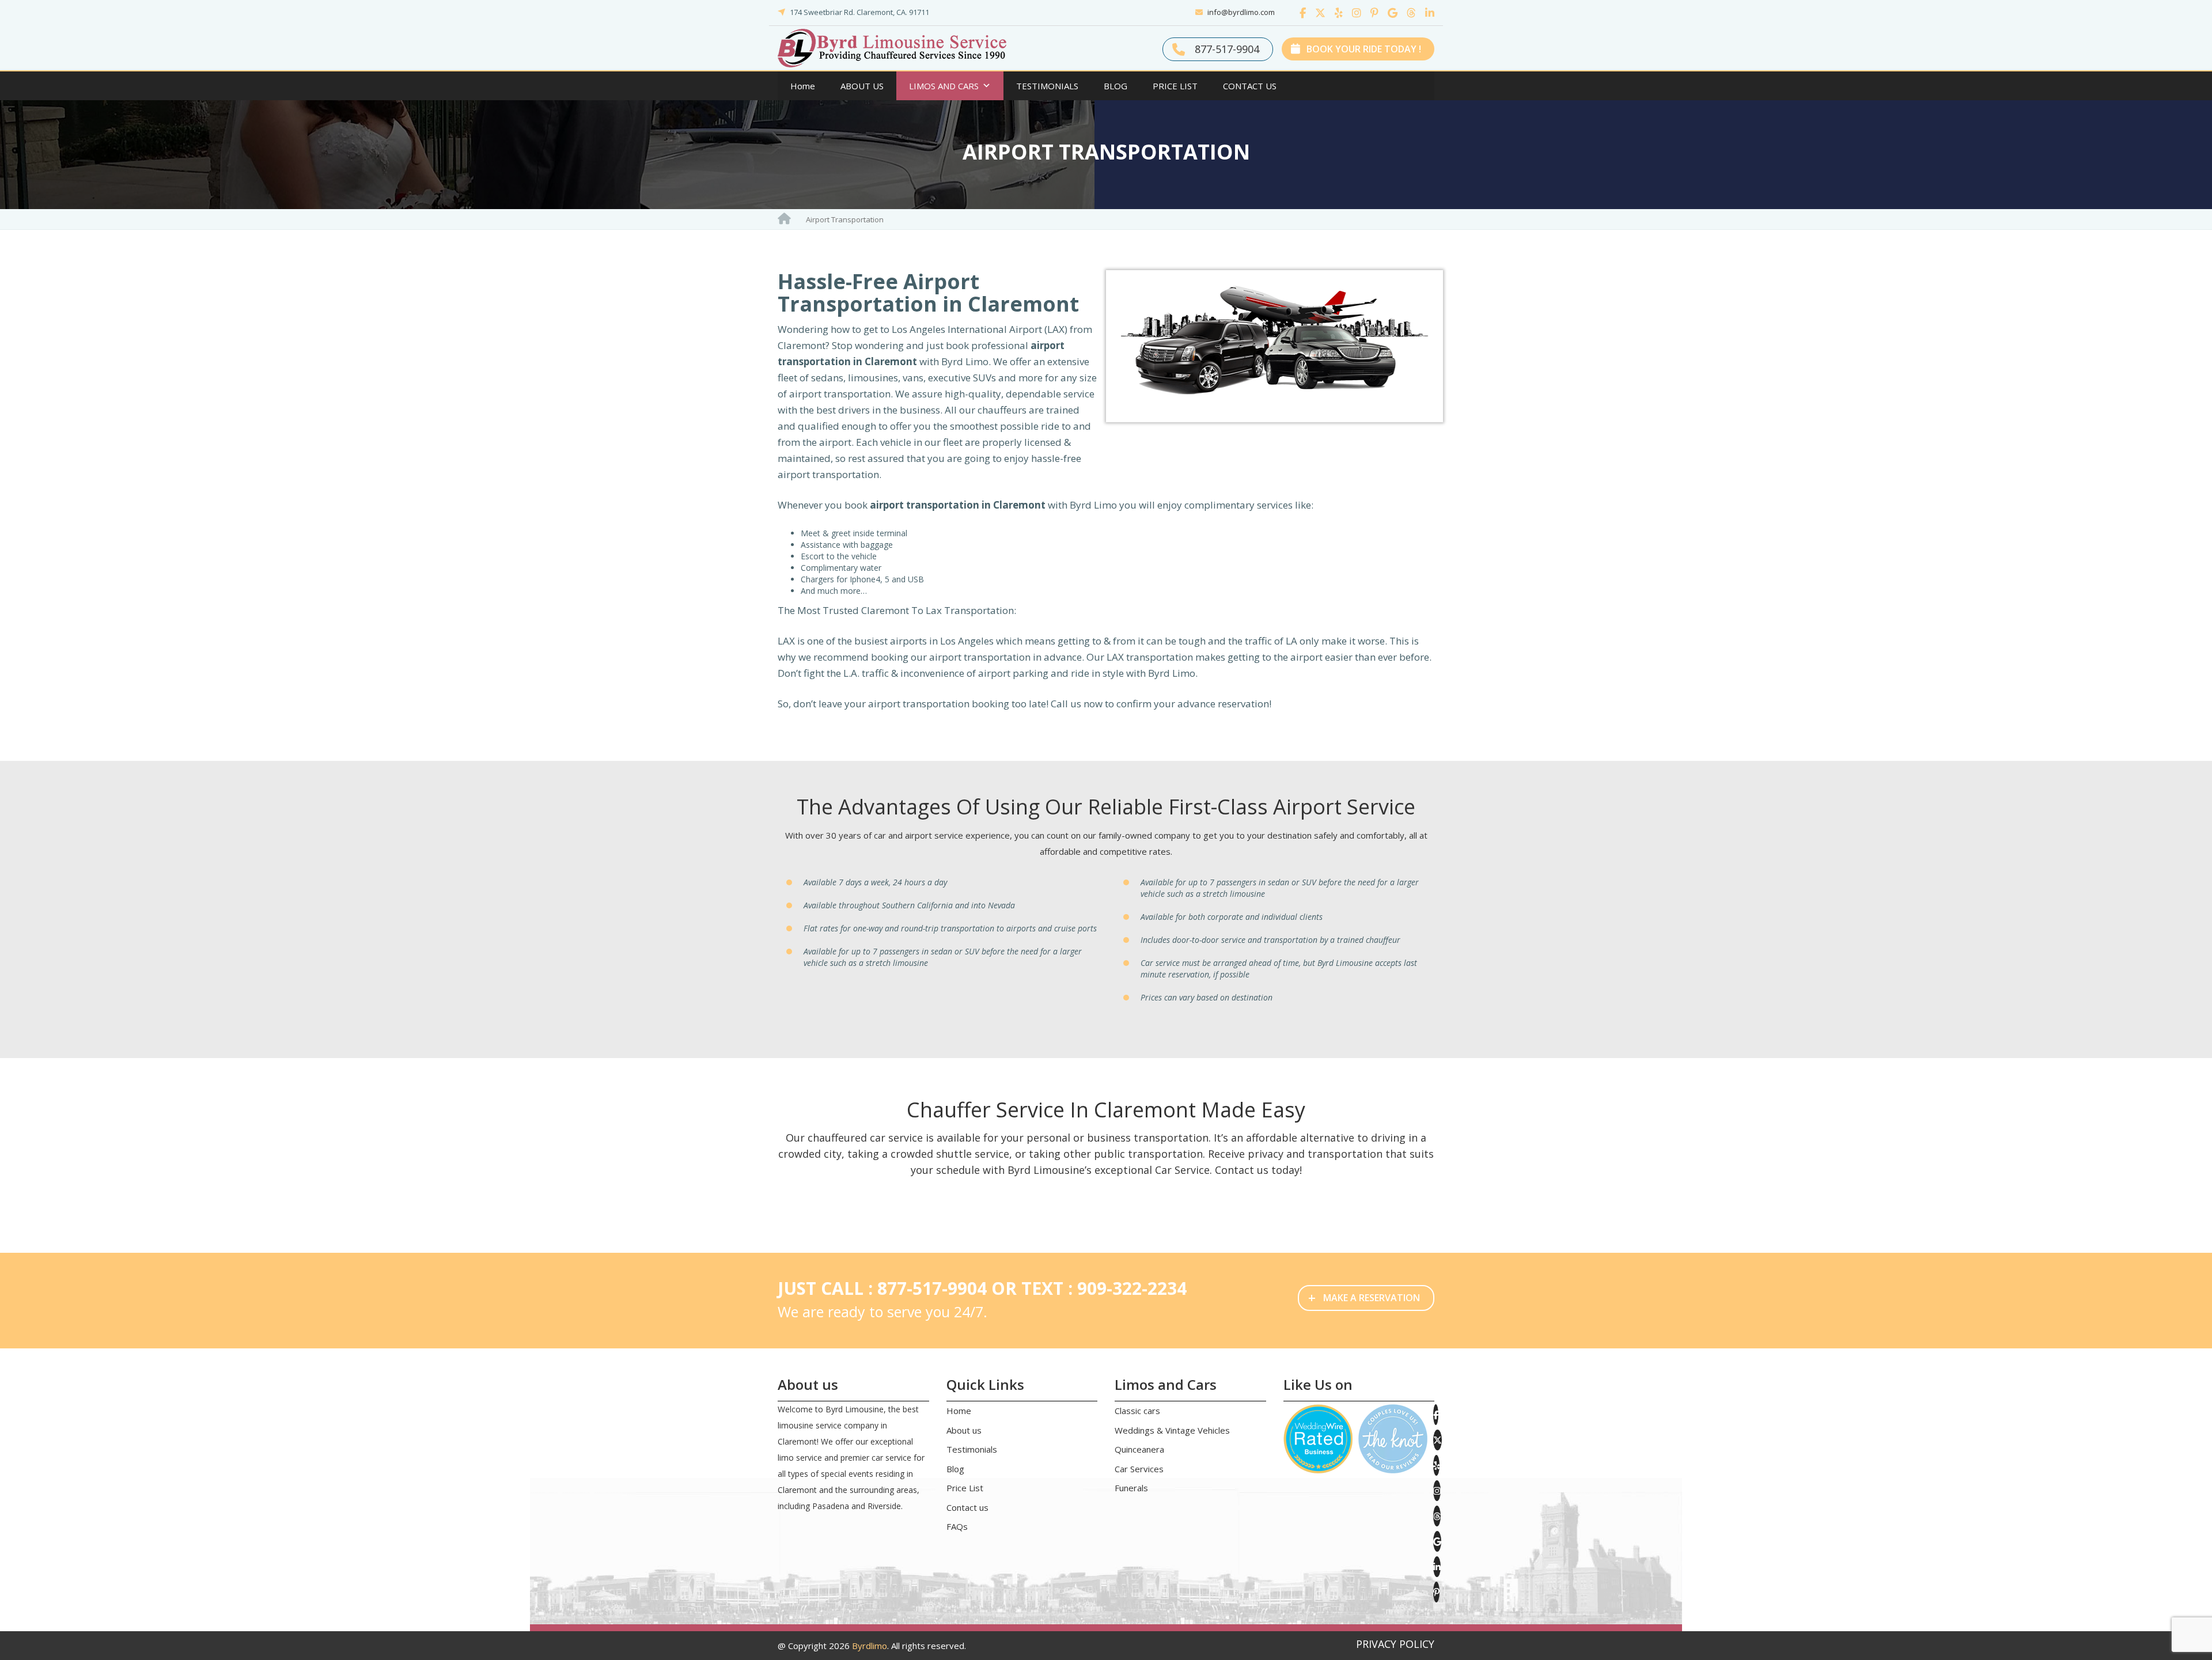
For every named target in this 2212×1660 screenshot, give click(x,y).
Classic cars (1137, 1411)
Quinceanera (1139, 1449)
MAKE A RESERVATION (1364, 1297)
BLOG (1116, 86)
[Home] (784, 218)
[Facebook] (1300, 13)
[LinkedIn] (1426, 13)
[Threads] (1408, 13)
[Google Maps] (1390, 13)
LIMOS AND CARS (944, 86)
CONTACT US (1250, 86)
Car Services (1139, 1469)
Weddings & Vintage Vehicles (1172, 1430)
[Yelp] (1336, 13)
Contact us (967, 1507)
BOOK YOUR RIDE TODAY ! (1363, 49)
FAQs (957, 1526)
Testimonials (972, 1449)
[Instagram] (1354, 13)
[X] (1317, 13)
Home (803, 86)
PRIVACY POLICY (1395, 1644)
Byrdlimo (870, 1646)
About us (964, 1430)
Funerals (1131, 1488)
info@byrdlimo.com (1241, 12)
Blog (955, 1469)
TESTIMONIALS (1047, 86)
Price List (965, 1488)
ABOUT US (862, 86)
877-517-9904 (1226, 49)
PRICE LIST (1175, 86)
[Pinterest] (1372, 13)
